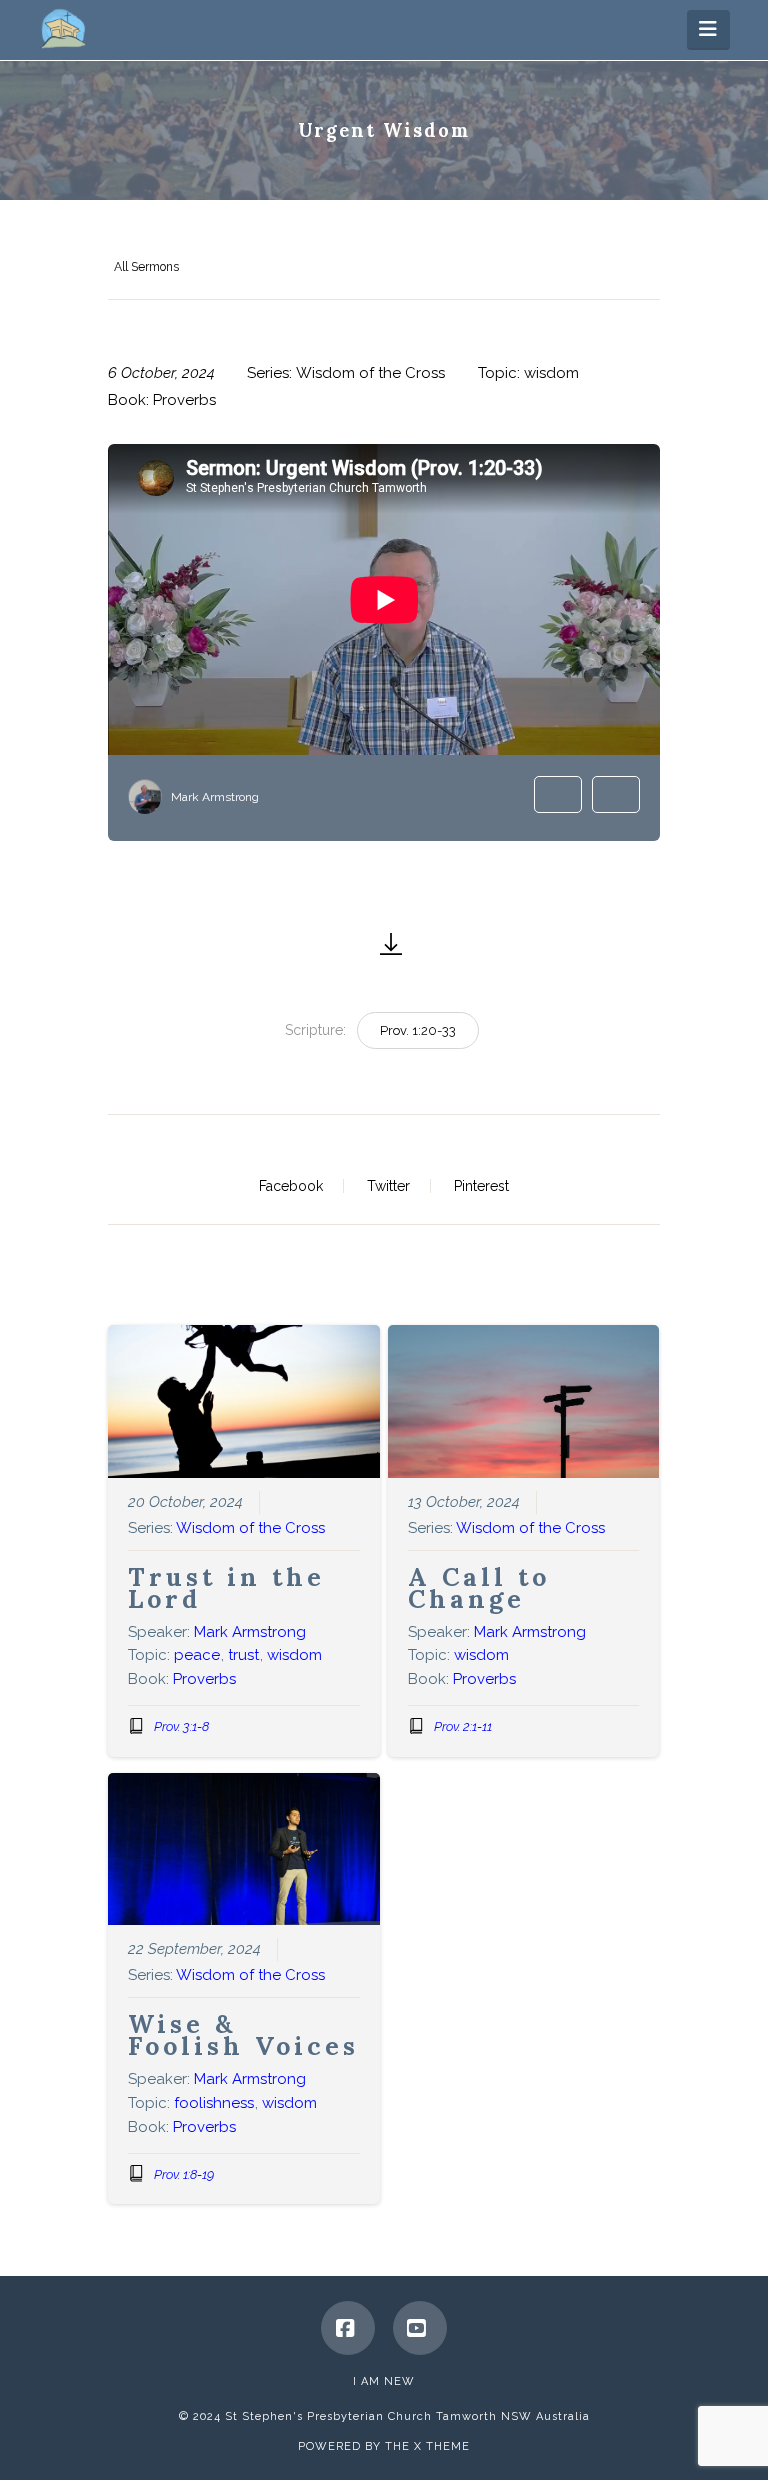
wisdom (551, 373)
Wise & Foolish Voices (243, 2035)
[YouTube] (420, 2328)
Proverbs (184, 400)
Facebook (291, 1186)
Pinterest (481, 1186)
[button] (708, 29)
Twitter (388, 1186)
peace (197, 1655)
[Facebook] (348, 2328)
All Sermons (146, 267)
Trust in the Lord (226, 1588)
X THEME (442, 2446)
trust (243, 1655)
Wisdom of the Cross (370, 373)
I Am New (384, 2381)
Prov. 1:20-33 (418, 1030)
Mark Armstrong (215, 797)
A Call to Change (479, 1588)
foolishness (214, 2103)
